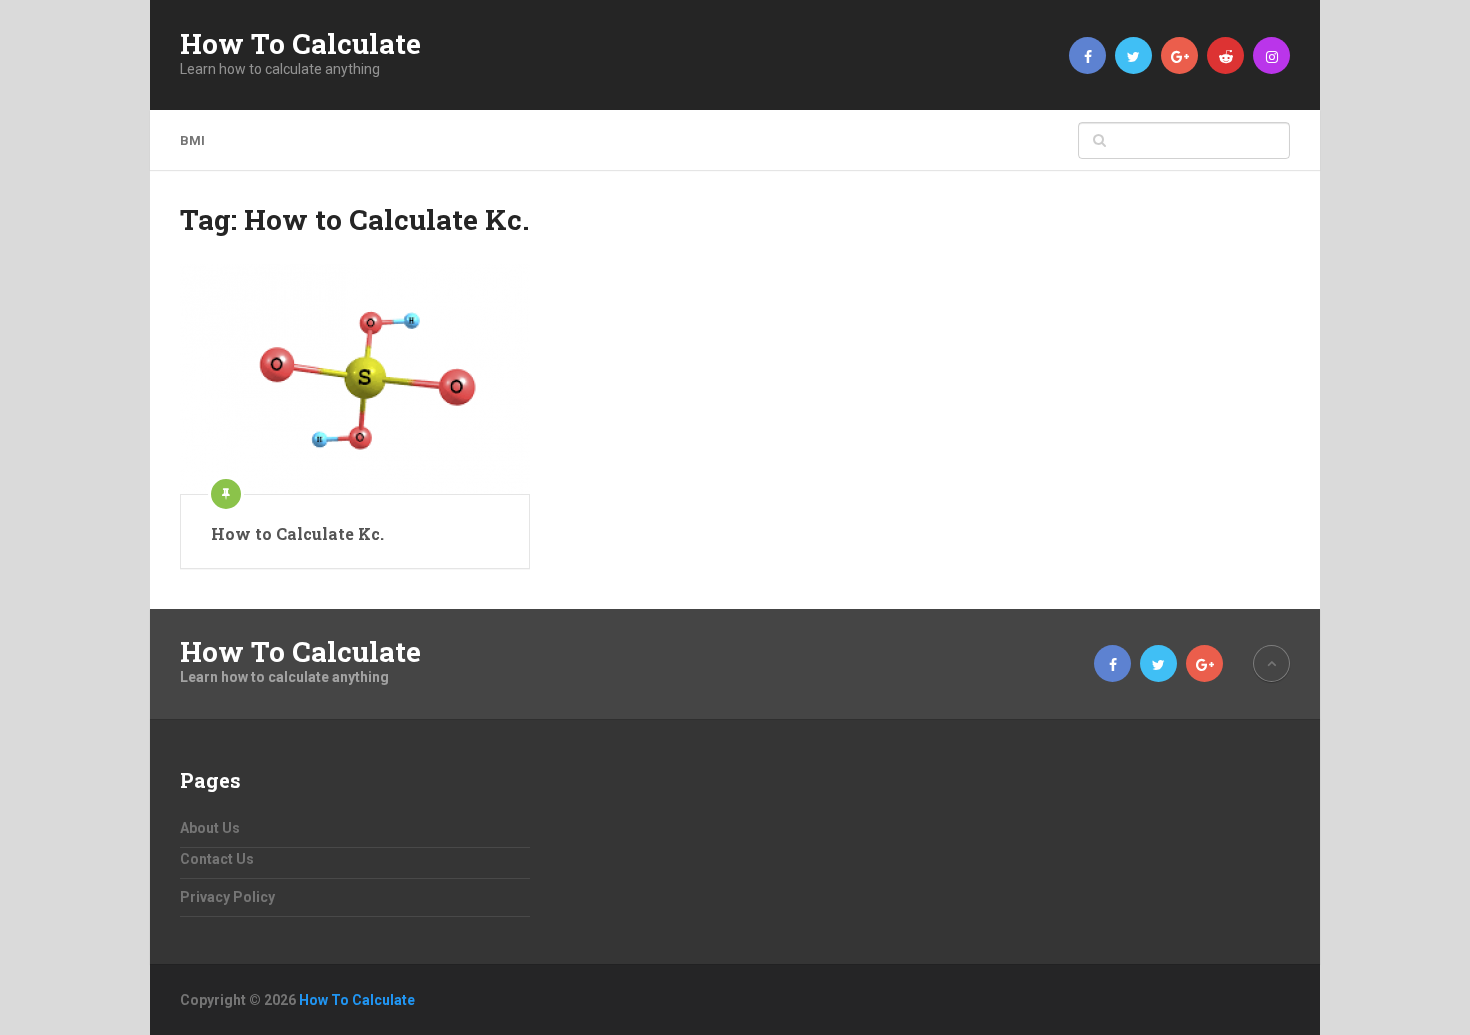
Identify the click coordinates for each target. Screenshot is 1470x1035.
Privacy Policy (227, 897)
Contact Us (217, 859)
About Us (210, 828)
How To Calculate (300, 44)
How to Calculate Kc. (297, 533)
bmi (192, 140)
